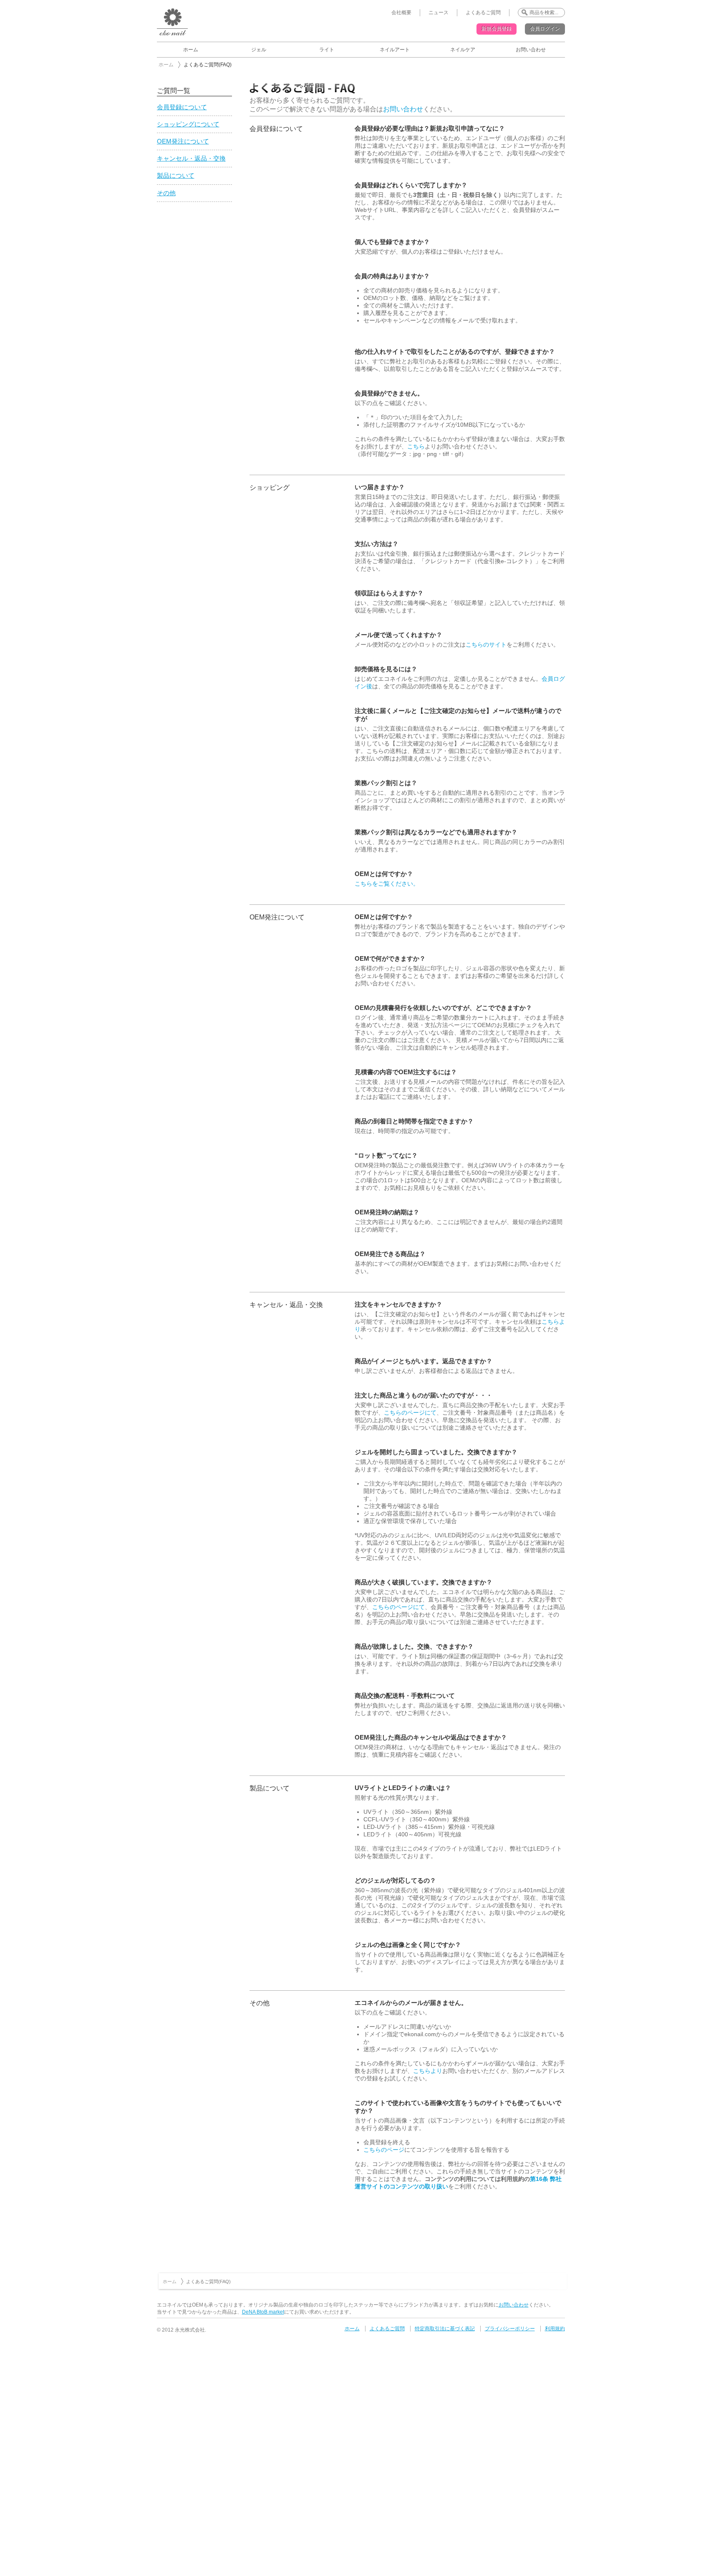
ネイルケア (463, 50)
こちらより (428, 2071)
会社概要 (401, 13)
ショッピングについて (188, 124)
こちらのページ (384, 2150)
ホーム (191, 50)
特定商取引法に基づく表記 (445, 2329)
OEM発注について (183, 141)
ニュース (439, 13)
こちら (416, 446)
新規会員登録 (497, 29)
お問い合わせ (531, 50)
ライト (327, 50)
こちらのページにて (410, 1413)
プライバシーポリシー (510, 2329)
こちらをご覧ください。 (387, 884)
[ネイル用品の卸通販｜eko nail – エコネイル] (172, 35)
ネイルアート (395, 50)
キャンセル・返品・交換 (191, 159)
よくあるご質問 (483, 13)
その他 (166, 193)
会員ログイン (545, 29)
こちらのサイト (486, 645)
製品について (176, 176)
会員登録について (182, 107)
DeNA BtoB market (263, 2312)
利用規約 (555, 2329)
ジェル (259, 50)
